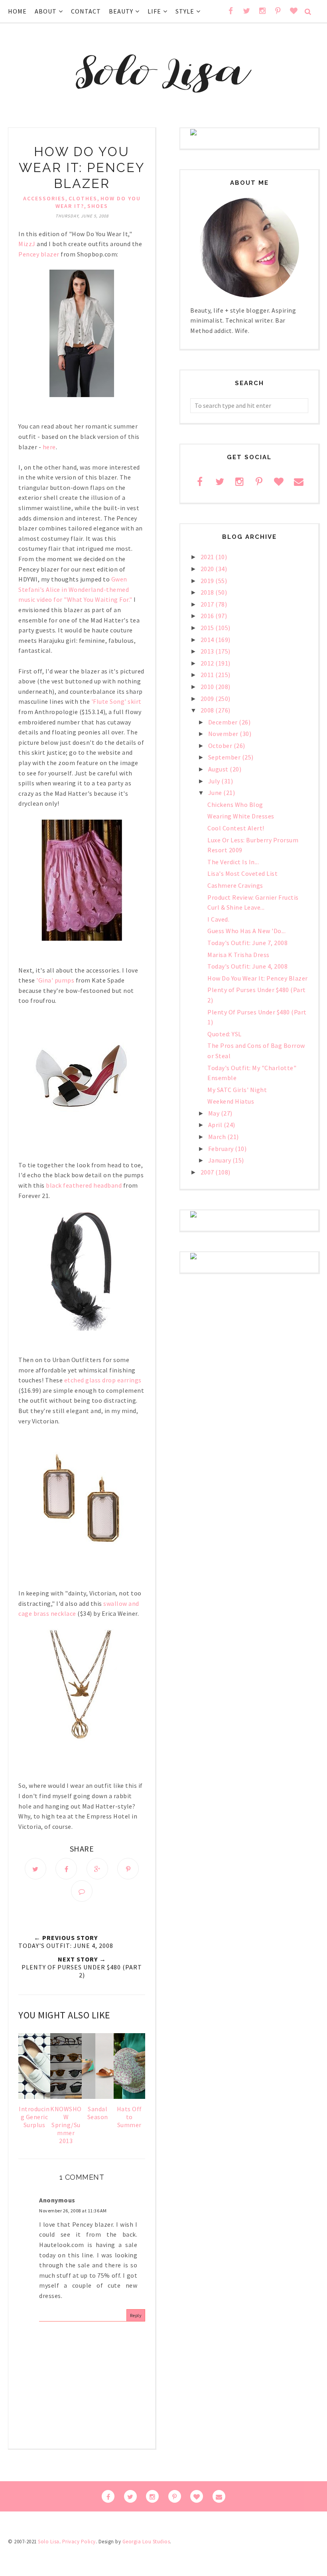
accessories (44, 198)
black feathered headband (84, 1185)
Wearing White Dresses (241, 816)
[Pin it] (128, 1869)
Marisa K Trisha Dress (238, 955)
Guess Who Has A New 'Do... (246, 931)
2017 (208, 604)
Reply (136, 2315)
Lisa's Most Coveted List (242, 873)
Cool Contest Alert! (236, 828)
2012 (208, 663)
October (221, 746)
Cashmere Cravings (235, 885)
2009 (208, 699)
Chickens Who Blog (235, 805)
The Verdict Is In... (233, 862)
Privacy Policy (79, 2542)
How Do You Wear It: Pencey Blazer (258, 978)
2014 (208, 640)
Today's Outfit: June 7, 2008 (247, 943)
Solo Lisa (49, 2542)
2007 (208, 1172)
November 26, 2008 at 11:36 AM (73, 2211)
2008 (208, 710)
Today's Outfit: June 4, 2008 (247, 966)
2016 (208, 616)
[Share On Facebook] (66, 1869)
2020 (208, 569)
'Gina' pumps (55, 980)
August (219, 769)
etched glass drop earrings (103, 1380)
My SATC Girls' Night (237, 1090)
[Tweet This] (35, 1869)
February (222, 1149)
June (216, 793)
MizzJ (27, 244)
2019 (208, 581)
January (220, 1160)
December (224, 722)
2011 (208, 675)
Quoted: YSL (225, 1034)
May (215, 1113)
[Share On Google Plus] (97, 1869)
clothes (83, 198)
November (224, 734)
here (49, 447)
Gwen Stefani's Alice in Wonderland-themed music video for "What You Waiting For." (75, 589)
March (218, 1137)
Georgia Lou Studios (146, 2542)
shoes (98, 206)
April (216, 1125)
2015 (208, 628)
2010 (208, 687)
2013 (208, 651)
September (225, 757)
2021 (208, 557)
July (215, 781)
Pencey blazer (39, 254)
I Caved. (218, 919)
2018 (208, 592)
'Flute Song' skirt (116, 701)
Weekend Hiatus (231, 1101)
